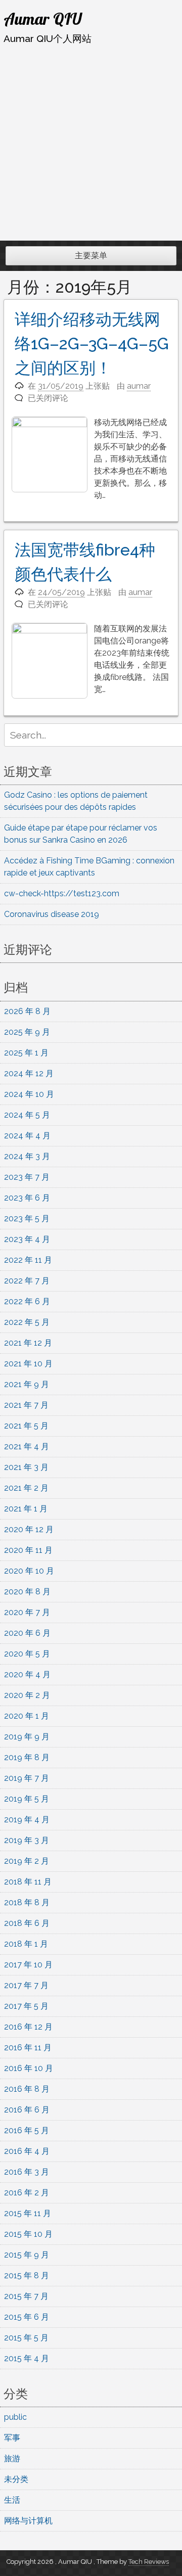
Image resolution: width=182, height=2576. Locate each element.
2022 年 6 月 (27, 1301)
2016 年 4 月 (27, 2151)
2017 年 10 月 (28, 1965)
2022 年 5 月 (27, 1322)
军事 (12, 2438)
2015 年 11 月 (28, 2213)
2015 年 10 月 (28, 2234)
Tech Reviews (149, 2562)
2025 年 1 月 (26, 1053)
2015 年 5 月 (26, 2338)
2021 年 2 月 (26, 1488)
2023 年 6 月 (27, 1198)
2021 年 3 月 (26, 1467)
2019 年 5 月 (27, 1799)
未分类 (16, 2479)
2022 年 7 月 (27, 1281)
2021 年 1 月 (26, 1509)
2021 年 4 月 (27, 1446)
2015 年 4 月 (27, 2358)
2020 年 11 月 (28, 1550)
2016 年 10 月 (29, 2068)
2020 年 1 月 (27, 1716)
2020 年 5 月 (27, 1654)
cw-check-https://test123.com (62, 893)
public (15, 2417)
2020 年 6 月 (27, 1633)
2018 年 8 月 (27, 1902)
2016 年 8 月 (27, 2089)
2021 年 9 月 (27, 1384)
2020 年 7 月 (27, 1612)
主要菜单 (91, 256)
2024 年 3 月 (27, 1156)
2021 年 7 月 (26, 1405)
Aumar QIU (43, 19)
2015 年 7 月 (26, 2296)
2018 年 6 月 (27, 1923)
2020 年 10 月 (29, 1571)
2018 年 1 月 (26, 1944)
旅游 (12, 2458)
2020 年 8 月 (27, 1592)
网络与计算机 (28, 2521)
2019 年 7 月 (27, 1778)
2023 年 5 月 (27, 1218)
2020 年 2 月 (27, 1695)
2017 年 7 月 (26, 1985)
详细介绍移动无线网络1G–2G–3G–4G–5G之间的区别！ (92, 343)
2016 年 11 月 (28, 2048)
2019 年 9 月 (27, 1737)
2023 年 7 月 (27, 1177)
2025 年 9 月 (27, 1032)
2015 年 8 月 (27, 2275)
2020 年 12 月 (29, 1529)
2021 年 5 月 (26, 1426)
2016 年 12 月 (28, 2027)
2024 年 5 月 (27, 1115)
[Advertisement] (91, 143)
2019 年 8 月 (27, 1757)
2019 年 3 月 (27, 1840)
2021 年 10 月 (28, 1364)
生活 (12, 2500)
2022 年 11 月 (28, 1260)
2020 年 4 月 (27, 1674)
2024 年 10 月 (29, 1094)
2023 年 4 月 (27, 1239)
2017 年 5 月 (26, 2006)
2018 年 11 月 (28, 1882)
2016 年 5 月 (27, 2130)
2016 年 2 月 (27, 2193)
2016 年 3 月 (27, 2172)
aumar (139, 386)
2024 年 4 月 (27, 1136)
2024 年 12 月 (29, 1073)
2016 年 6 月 (27, 2110)
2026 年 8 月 (27, 1011)
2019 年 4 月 (27, 1820)
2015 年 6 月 (27, 2317)
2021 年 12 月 (28, 1343)
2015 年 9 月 (27, 2255)
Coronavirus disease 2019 (52, 914)
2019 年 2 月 (27, 1861)
